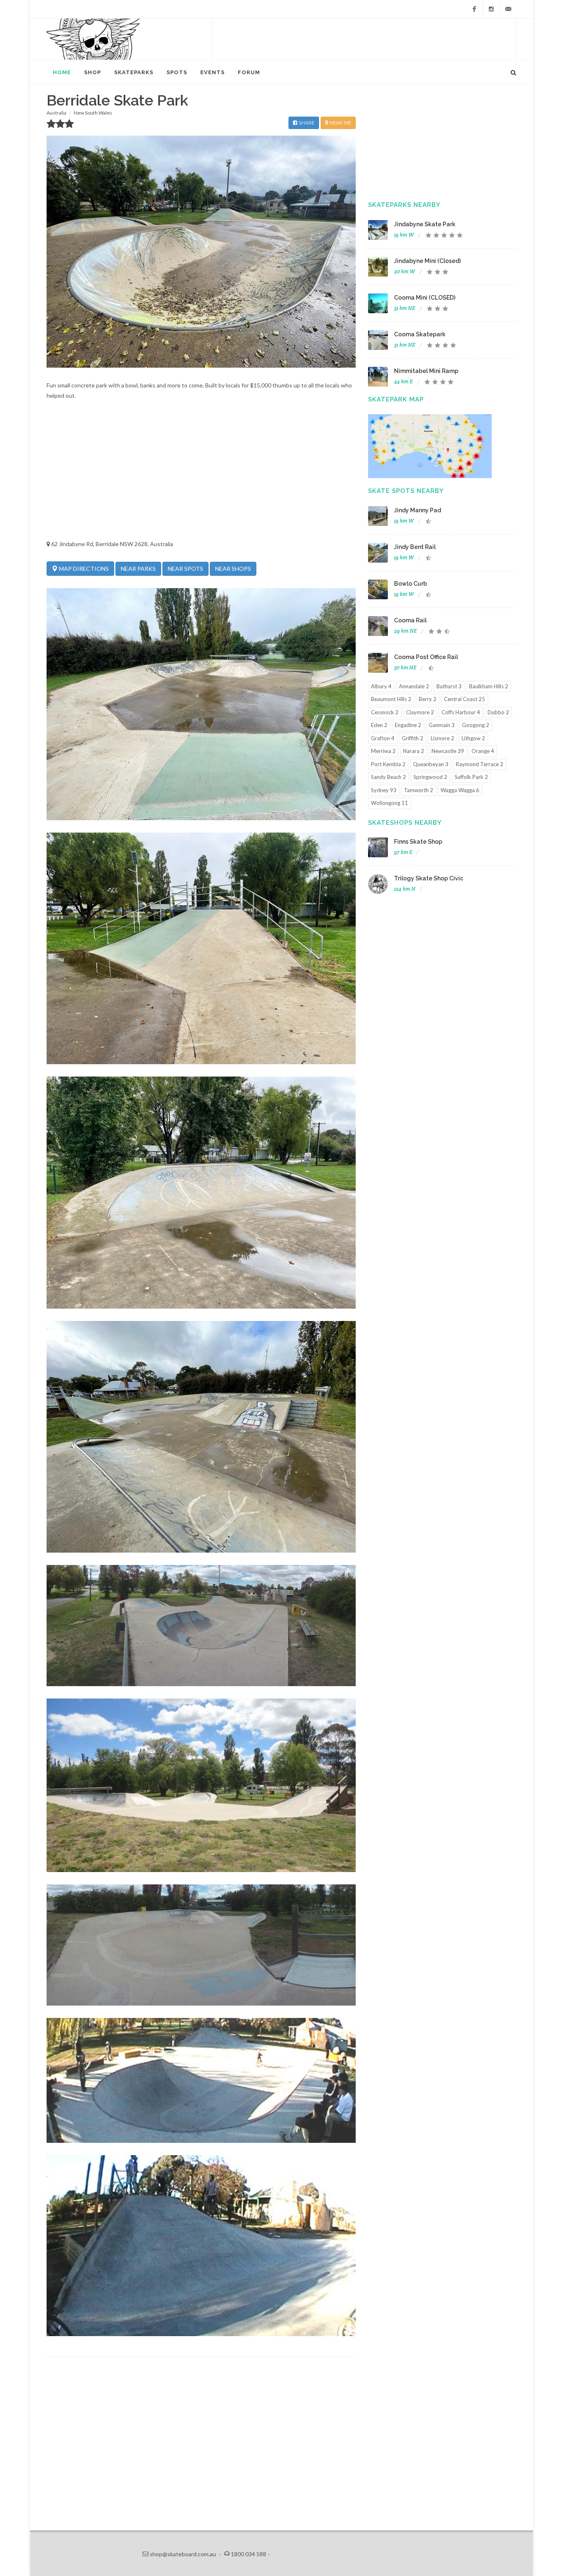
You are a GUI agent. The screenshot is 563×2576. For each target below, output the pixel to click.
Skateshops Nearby (405, 823)
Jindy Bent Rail (415, 547)
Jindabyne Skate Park (425, 224)
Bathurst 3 (449, 686)
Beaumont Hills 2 (391, 699)
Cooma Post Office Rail (426, 657)
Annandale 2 (414, 686)
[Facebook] (474, 9)
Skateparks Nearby (404, 205)
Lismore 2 (442, 738)
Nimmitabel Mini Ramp (426, 371)
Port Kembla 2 (388, 764)
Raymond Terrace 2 (480, 764)
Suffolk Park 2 (471, 777)
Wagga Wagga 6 (460, 790)
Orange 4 (483, 751)
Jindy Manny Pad (418, 510)
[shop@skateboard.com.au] (508, 9)
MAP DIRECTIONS (83, 569)
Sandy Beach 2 (388, 777)
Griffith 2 (413, 738)
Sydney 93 (384, 790)
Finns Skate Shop (418, 842)
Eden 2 (379, 725)
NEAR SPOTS (185, 569)
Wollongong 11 (389, 803)
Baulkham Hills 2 (489, 686)
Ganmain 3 (442, 725)
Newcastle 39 (448, 751)
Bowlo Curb (411, 584)
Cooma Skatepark (420, 334)
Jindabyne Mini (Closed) (427, 261)
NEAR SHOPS (233, 569)
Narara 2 (414, 751)
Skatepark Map (396, 399)
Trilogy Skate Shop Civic (429, 878)
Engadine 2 (408, 725)
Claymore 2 (420, 712)
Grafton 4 (383, 738)
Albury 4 (381, 686)
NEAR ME (340, 123)
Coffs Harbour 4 (461, 712)
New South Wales (93, 113)
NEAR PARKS (138, 569)
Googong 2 (476, 725)
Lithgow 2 (473, 738)
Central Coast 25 (464, 699)
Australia (56, 113)
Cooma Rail (410, 620)
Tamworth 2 (419, 790)
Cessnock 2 (385, 712)
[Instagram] (491, 9)
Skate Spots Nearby (406, 491)
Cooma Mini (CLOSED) (425, 298)
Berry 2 (428, 699)
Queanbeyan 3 (431, 764)
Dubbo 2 (498, 712)
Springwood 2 (430, 777)
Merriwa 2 (383, 751)
